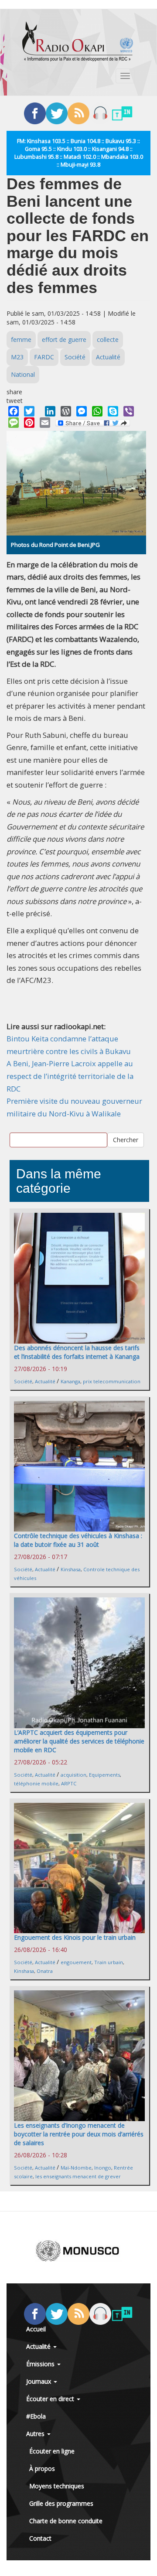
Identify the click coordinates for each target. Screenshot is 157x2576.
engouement (76, 1962)
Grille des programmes (61, 2503)
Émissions (41, 2364)
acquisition (73, 1775)
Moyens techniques (57, 2486)
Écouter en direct (51, 2399)
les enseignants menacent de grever (78, 2176)
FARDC (44, 357)
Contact (40, 2538)
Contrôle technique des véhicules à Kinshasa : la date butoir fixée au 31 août (78, 1540)
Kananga (70, 1381)
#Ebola (36, 2416)
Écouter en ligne (52, 2451)
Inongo (103, 2168)
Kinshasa (71, 1569)
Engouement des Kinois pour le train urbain (75, 1937)
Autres (36, 2434)
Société (75, 357)
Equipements (104, 1775)
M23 (17, 357)
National (23, 374)
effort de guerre (64, 339)
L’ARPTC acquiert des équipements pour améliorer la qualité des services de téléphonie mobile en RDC (79, 1741)
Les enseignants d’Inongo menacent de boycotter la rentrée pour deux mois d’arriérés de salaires (79, 2134)
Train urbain (109, 1962)
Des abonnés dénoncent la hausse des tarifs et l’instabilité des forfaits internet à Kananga (77, 1352)
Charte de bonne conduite (66, 2521)
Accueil (36, 2329)
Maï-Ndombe (76, 2168)
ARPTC (69, 1783)
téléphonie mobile (36, 1783)
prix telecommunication (112, 1381)
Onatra (45, 1971)
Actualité (108, 357)
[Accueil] (78, 41)
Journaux (39, 2381)
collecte (108, 339)
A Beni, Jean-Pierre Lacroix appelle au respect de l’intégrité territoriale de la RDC (70, 1076)
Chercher (126, 1140)
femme (21, 339)
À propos (42, 2469)
